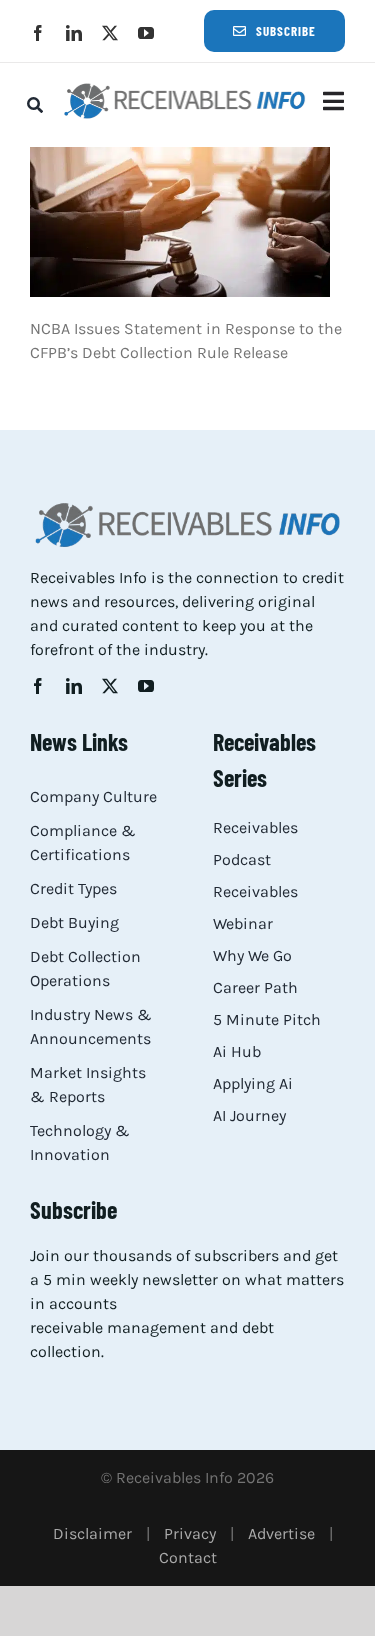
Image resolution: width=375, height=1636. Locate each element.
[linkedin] (74, 33)
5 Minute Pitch (267, 1019)
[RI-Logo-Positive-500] (185, 88)
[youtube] (146, 33)
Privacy (190, 1533)
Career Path (255, 987)
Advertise (281, 1533)
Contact (188, 1557)
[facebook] (38, 33)
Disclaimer (92, 1533)
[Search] (35, 105)
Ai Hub (237, 1051)
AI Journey (249, 1115)
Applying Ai (253, 1083)
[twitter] (110, 33)
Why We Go (252, 955)
